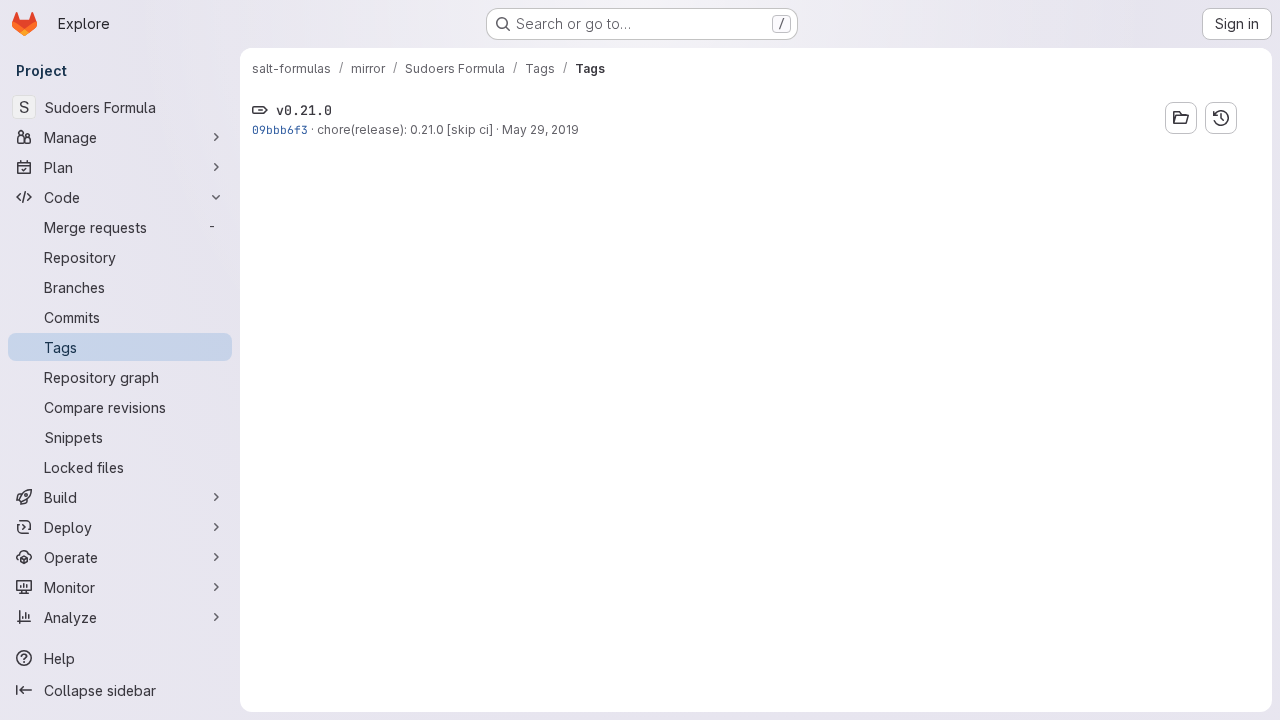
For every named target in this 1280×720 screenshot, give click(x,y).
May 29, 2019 (540, 129)
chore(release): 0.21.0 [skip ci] (405, 129)
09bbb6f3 (280, 129)
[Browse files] (1181, 118)
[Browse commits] (1221, 118)
